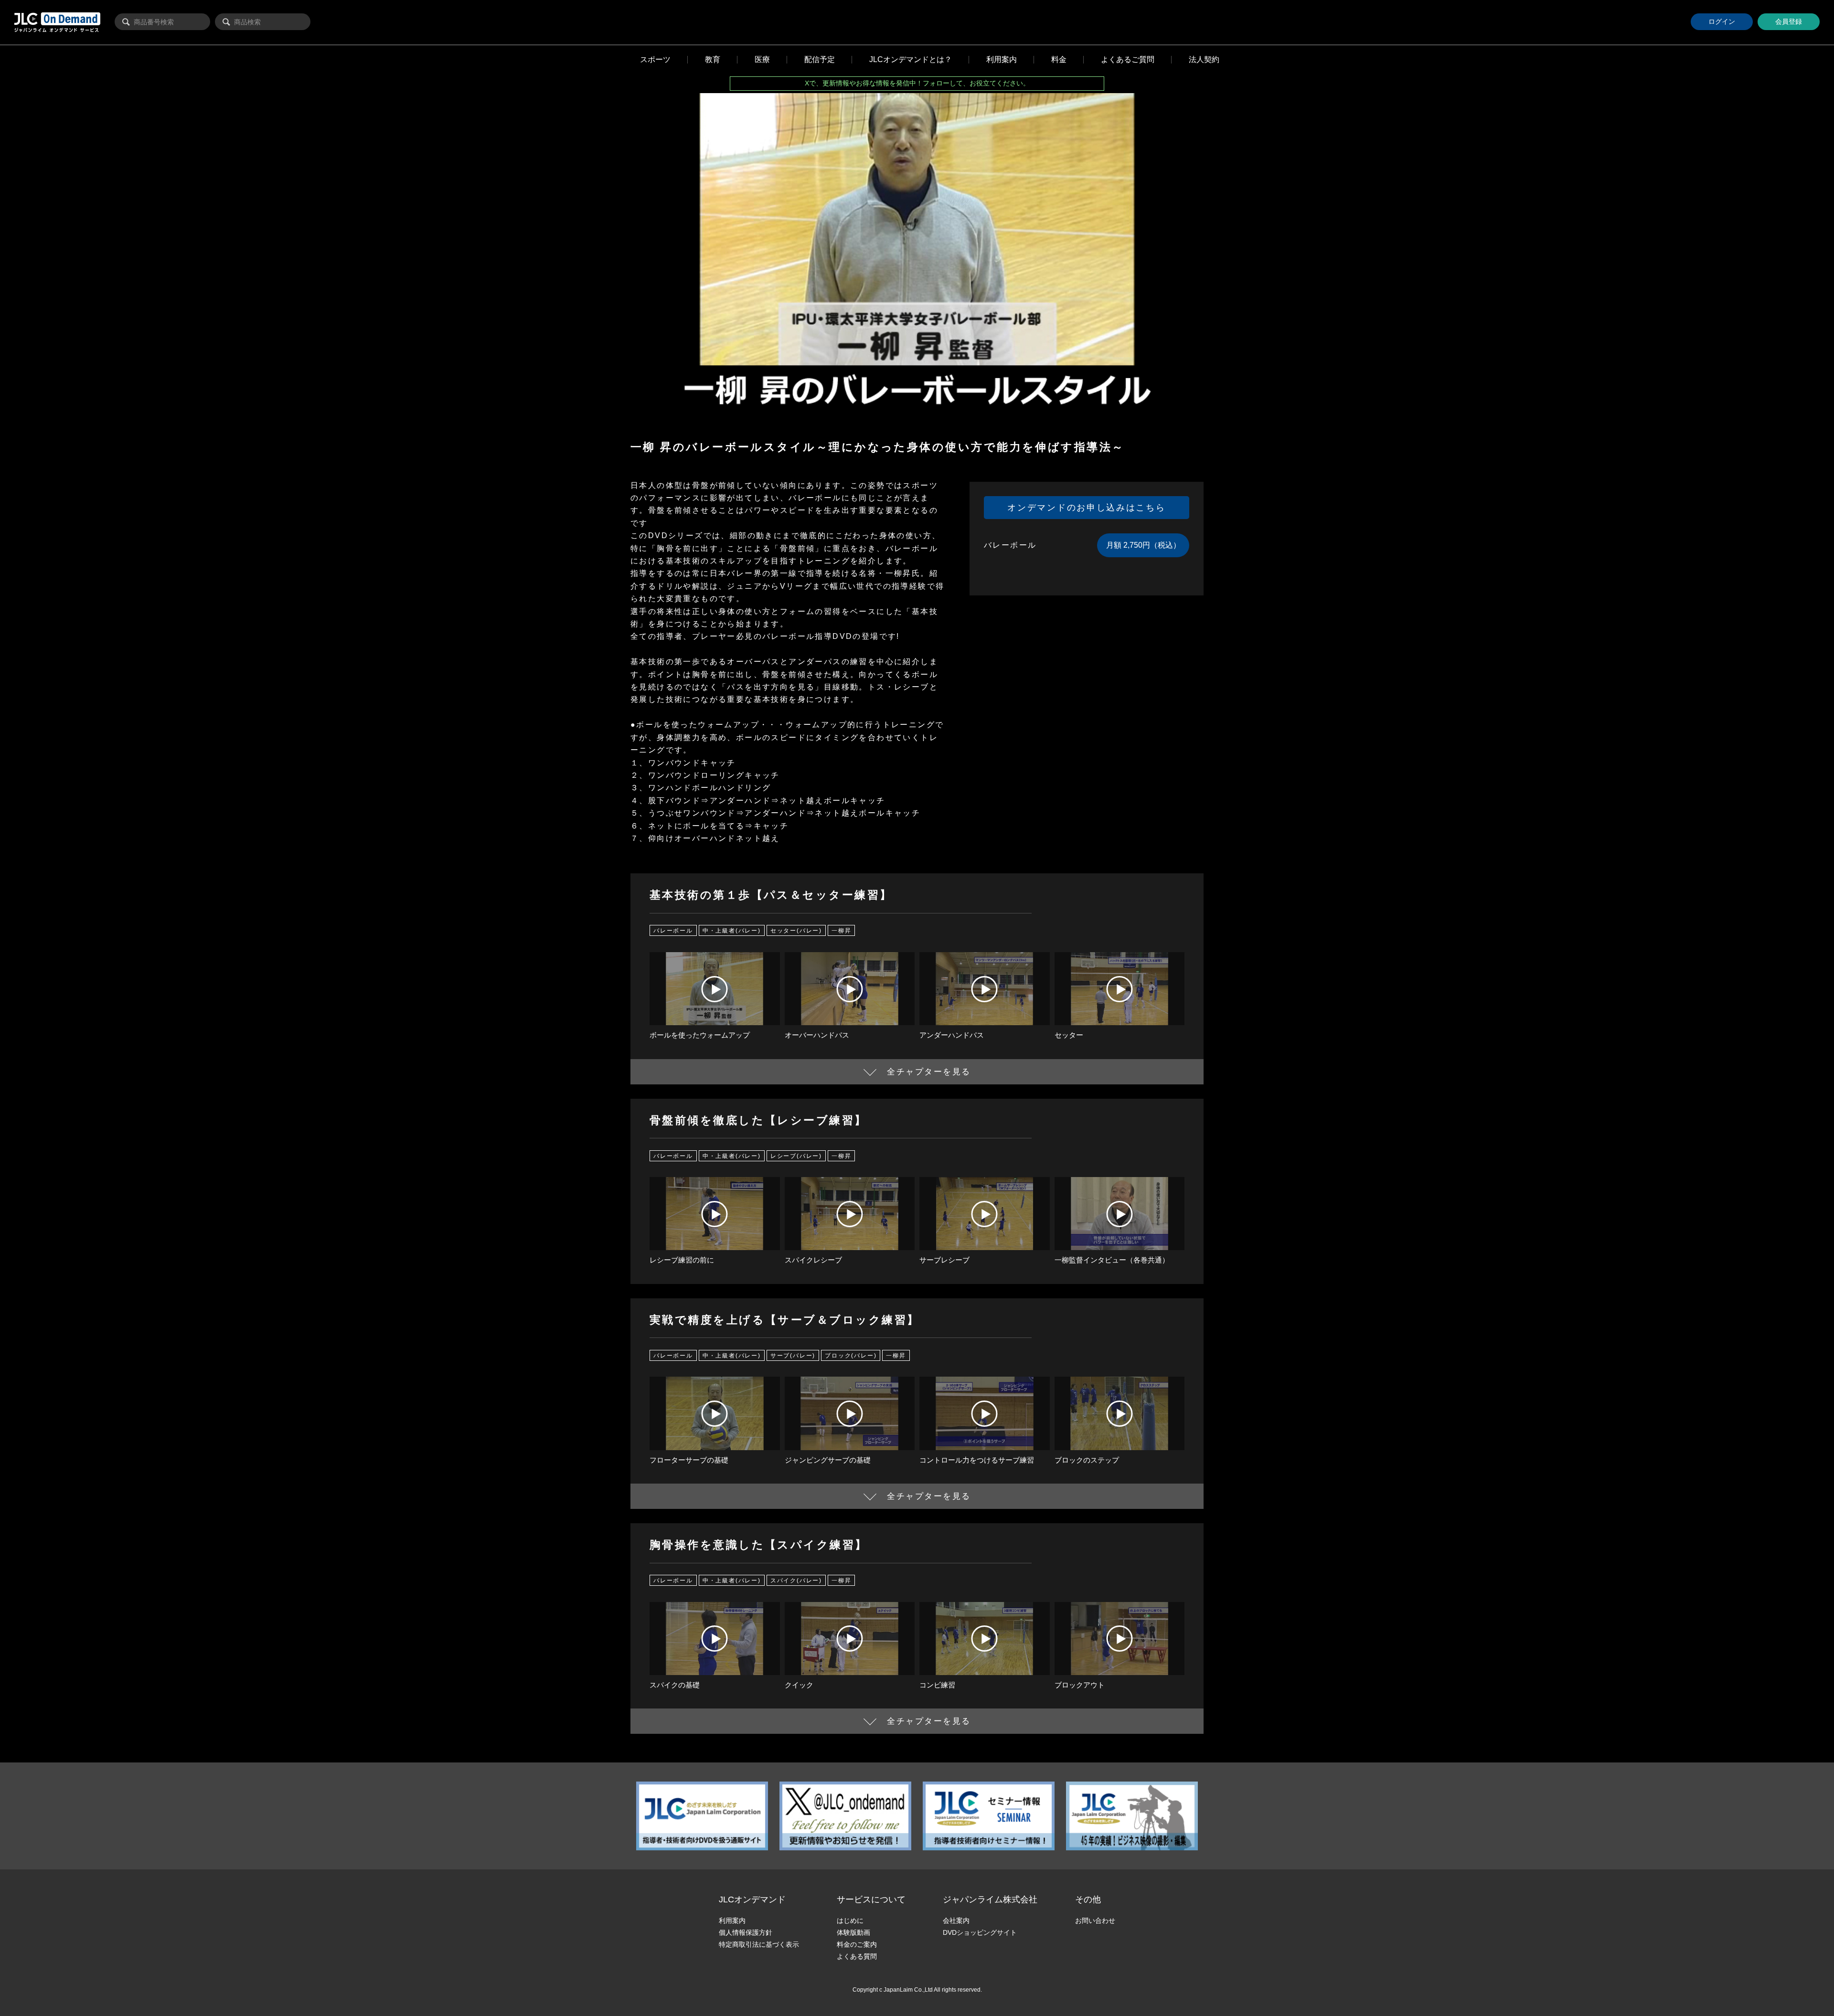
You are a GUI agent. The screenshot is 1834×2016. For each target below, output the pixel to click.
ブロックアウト (1080, 1685)
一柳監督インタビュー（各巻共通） (1112, 1260)
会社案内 (956, 1921)
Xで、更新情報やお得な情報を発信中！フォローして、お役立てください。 (917, 83)
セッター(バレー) (796, 931)
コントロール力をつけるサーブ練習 (977, 1460)
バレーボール (673, 931)
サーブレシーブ (944, 1260)
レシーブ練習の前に (682, 1260)
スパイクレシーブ (813, 1260)
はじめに (850, 1921)
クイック (799, 1685)
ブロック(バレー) (851, 1355)
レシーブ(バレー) (796, 1156)
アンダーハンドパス (952, 1035)
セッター (1069, 1035)
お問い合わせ (1095, 1921)
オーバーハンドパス (817, 1035)
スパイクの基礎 (675, 1685)
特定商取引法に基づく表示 (759, 1944)
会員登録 (1789, 21)
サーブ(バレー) (793, 1355)
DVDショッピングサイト (980, 1932)
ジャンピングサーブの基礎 (828, 1460)
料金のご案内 (857, 1944)
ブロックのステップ (1087, 1460)
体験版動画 (853, 1932)
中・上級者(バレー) (732, 931)
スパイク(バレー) (796, 1581)
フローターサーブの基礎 (689, 1460)
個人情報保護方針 (746, 1932)
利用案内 (732, 1921)
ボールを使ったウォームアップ (700, 1035)
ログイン (1722, 21)
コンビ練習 (937, 1685)
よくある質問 (857, 1956)
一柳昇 (841, 931)
